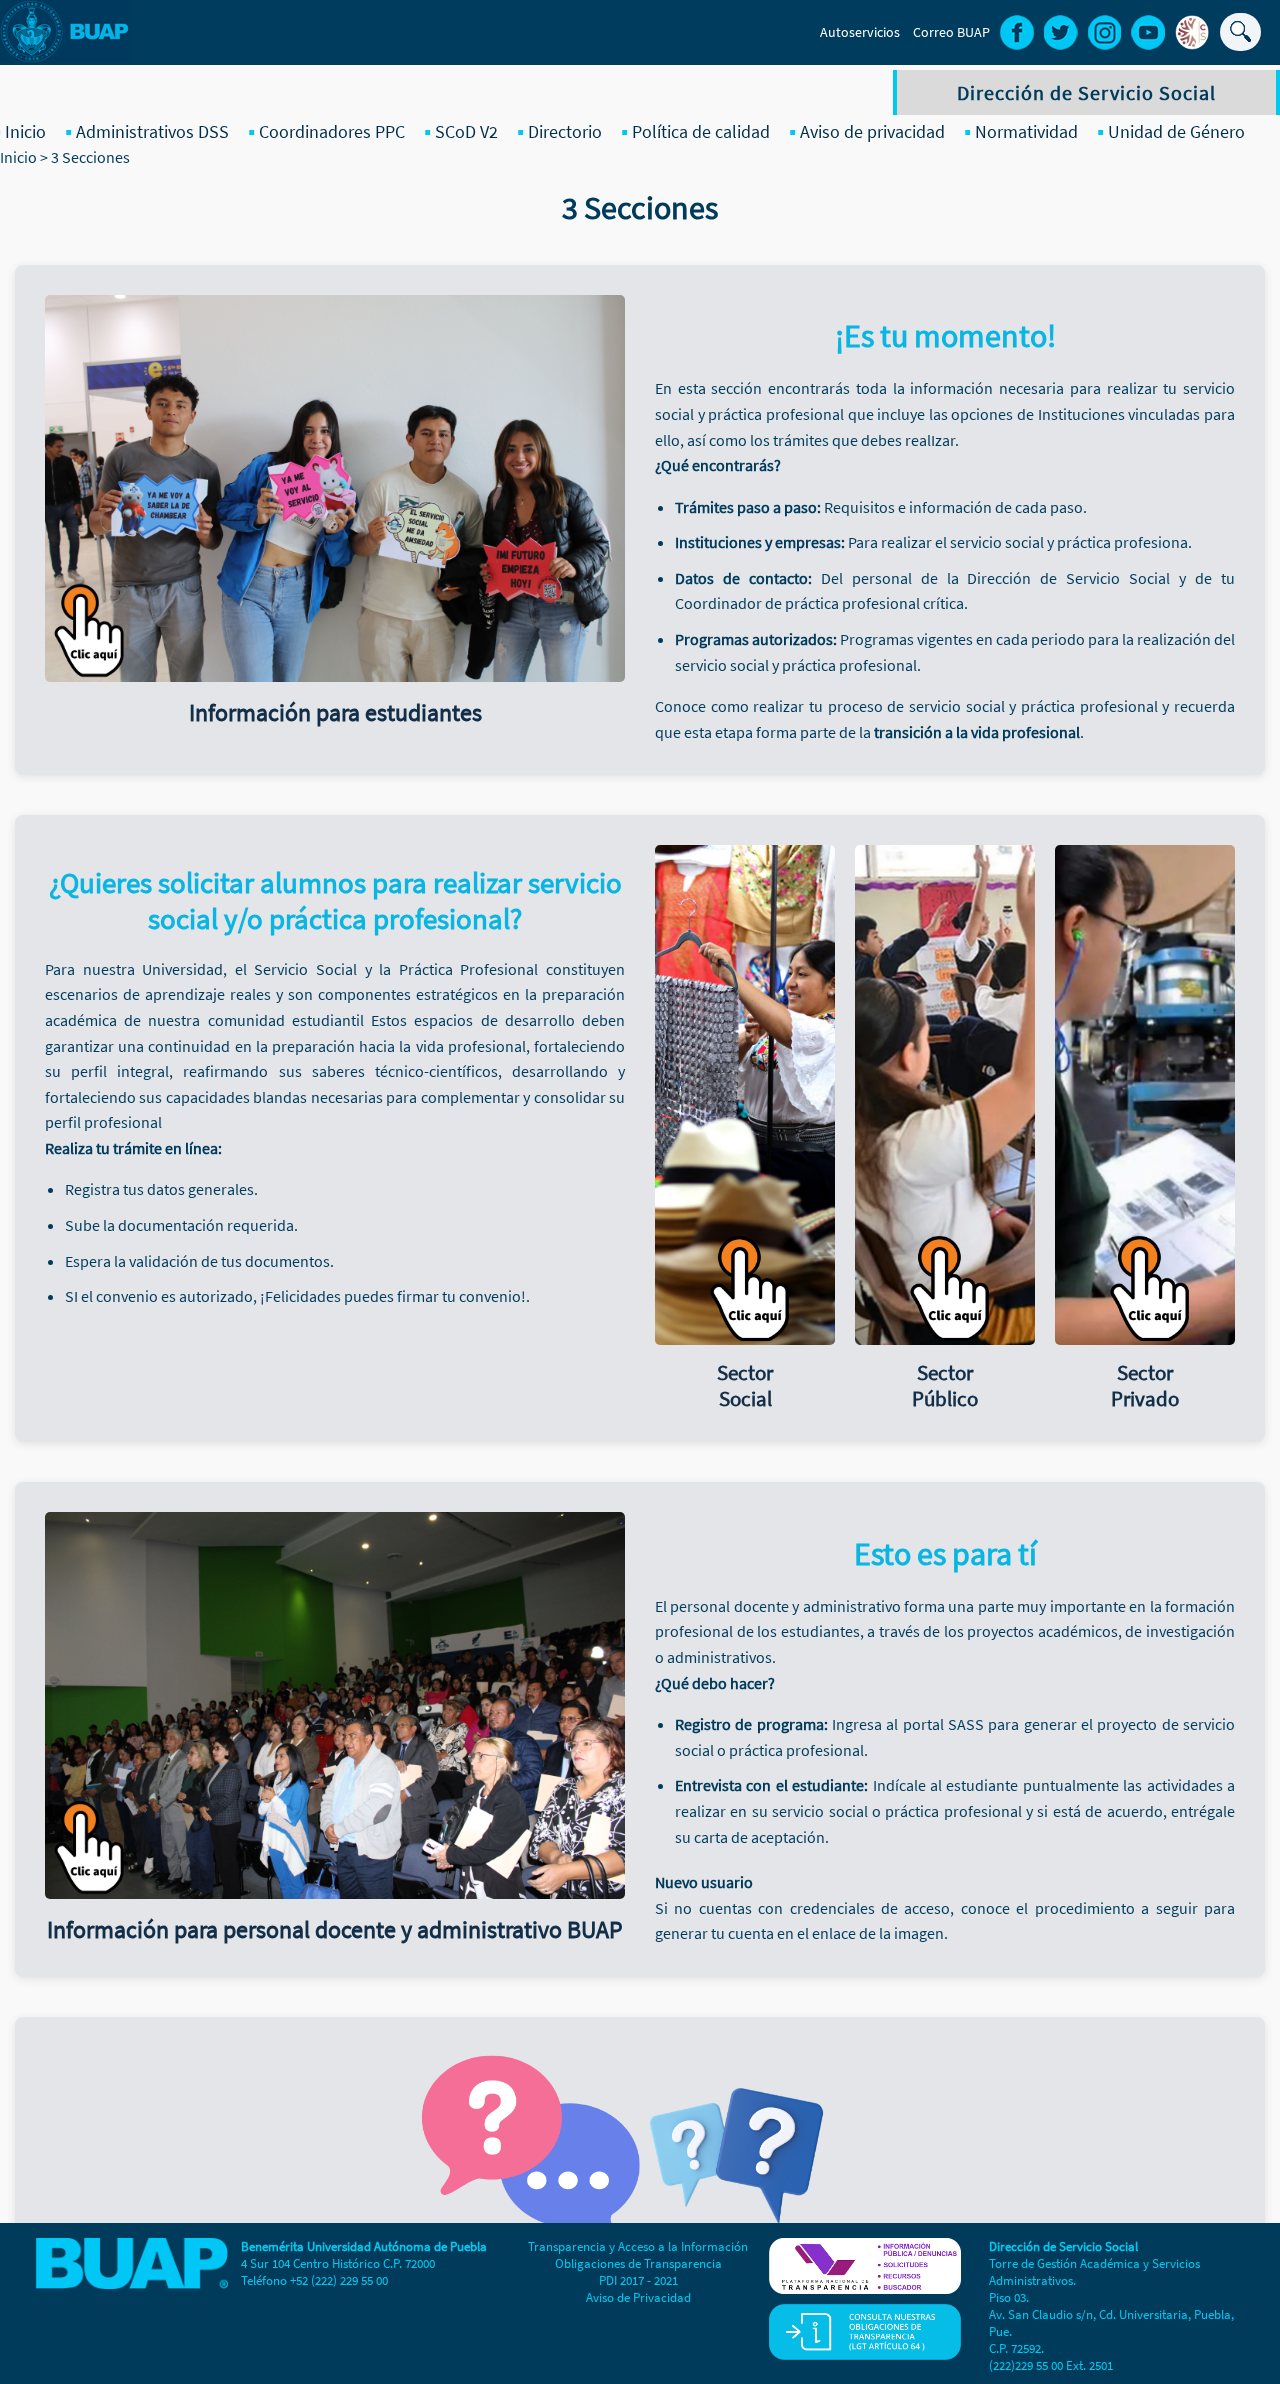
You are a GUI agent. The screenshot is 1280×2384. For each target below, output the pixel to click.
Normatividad (1026, 131)
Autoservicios (860, 32)
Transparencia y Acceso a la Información (638, 2246)
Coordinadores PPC (332, 131)
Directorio (565, 131)
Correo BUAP (951, 32)
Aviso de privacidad (872, 131)
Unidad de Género (1176, 131)
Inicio (25, 131)
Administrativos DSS (152, 131)
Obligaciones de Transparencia (638, 2263)
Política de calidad (701, 131)
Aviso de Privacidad (638, 2297)
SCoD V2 (466, 131)
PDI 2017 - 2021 (638, 2280)
